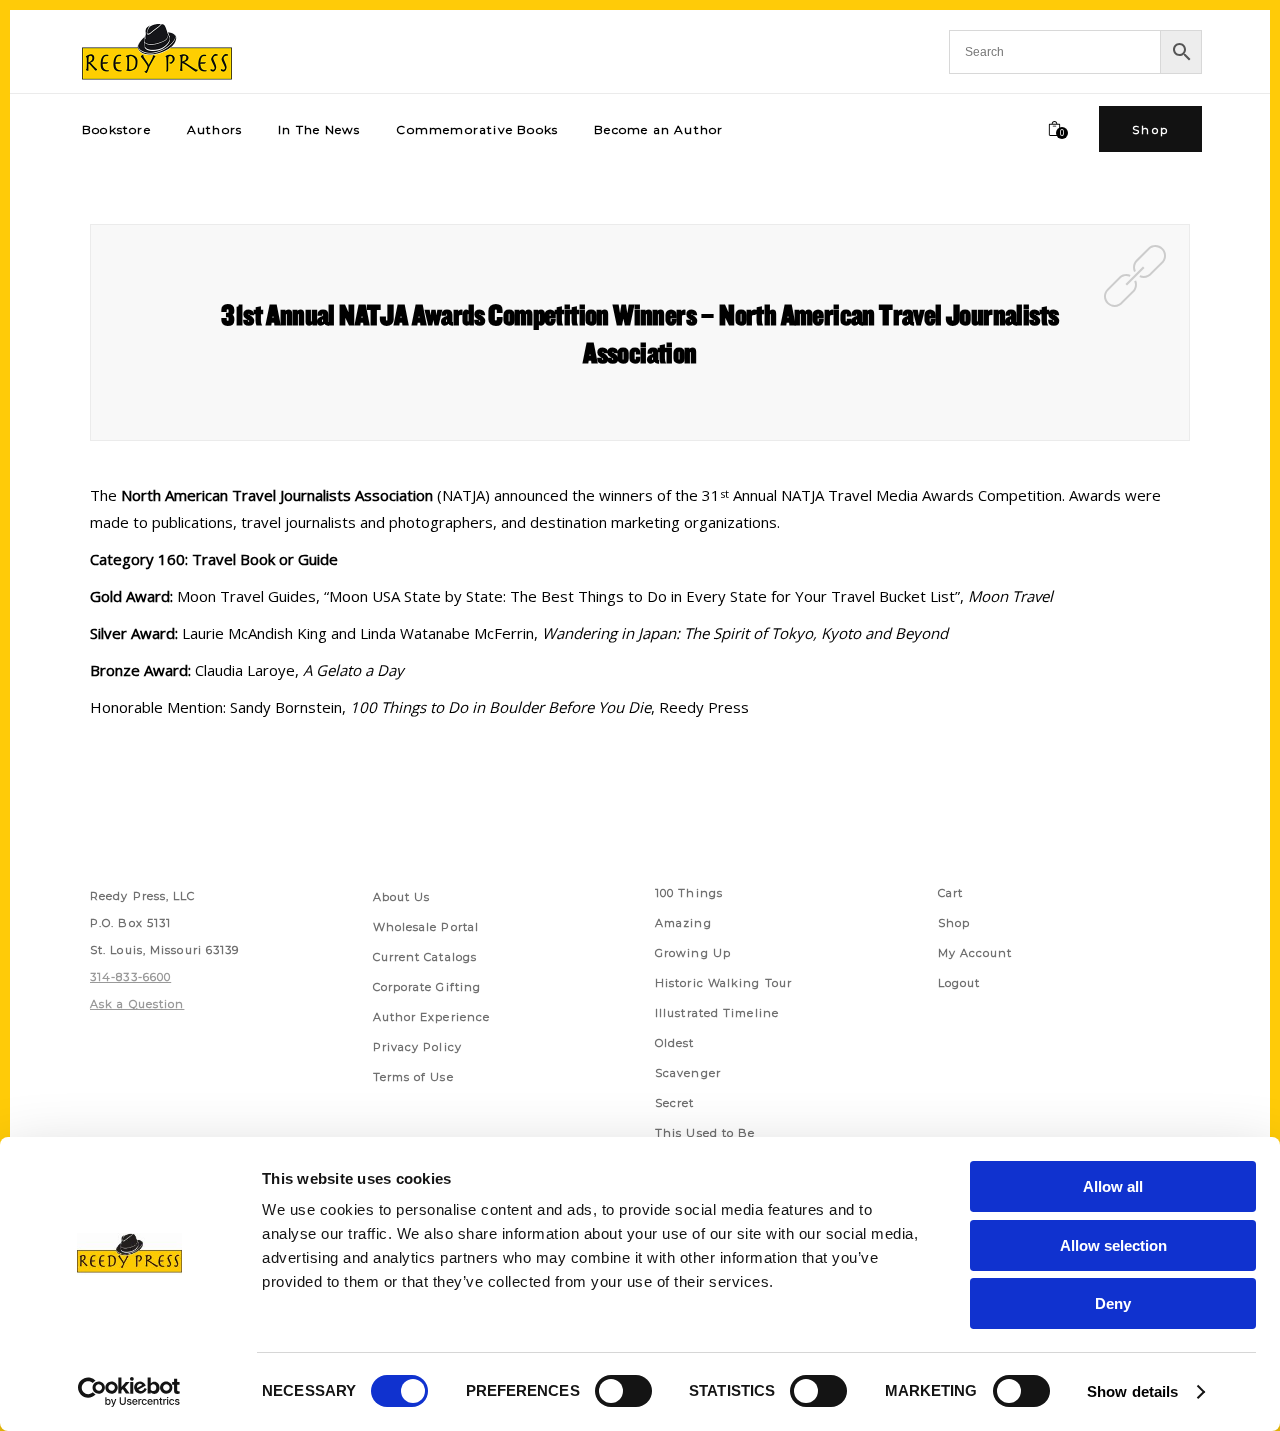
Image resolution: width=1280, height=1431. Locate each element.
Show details (1132, 1391)
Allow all (1113, 1186)
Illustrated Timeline (717, 1013)
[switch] (623, 1391)
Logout (959, 983)
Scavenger (688, 1073)
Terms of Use (413, 1077)
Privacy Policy (417, 1047)
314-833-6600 (130, 977)
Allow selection (1113, 1245)
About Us (402, 897)
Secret (675, 1103)
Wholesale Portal (426, 927)
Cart (950, 893)
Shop (954, 923)
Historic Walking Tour (723, 983)
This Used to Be (705, 1133)
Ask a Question (137, 1004)
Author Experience (432, 1017)
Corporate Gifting (427, 987)
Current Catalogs (425, 957)
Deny (1113, 1303)
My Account (975, 953)
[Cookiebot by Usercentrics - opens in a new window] (129, 1392)
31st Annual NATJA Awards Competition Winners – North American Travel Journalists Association (639, 333)
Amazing (683, 923)
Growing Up (693, 953)
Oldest (675, 1043)
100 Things (689, 893)
